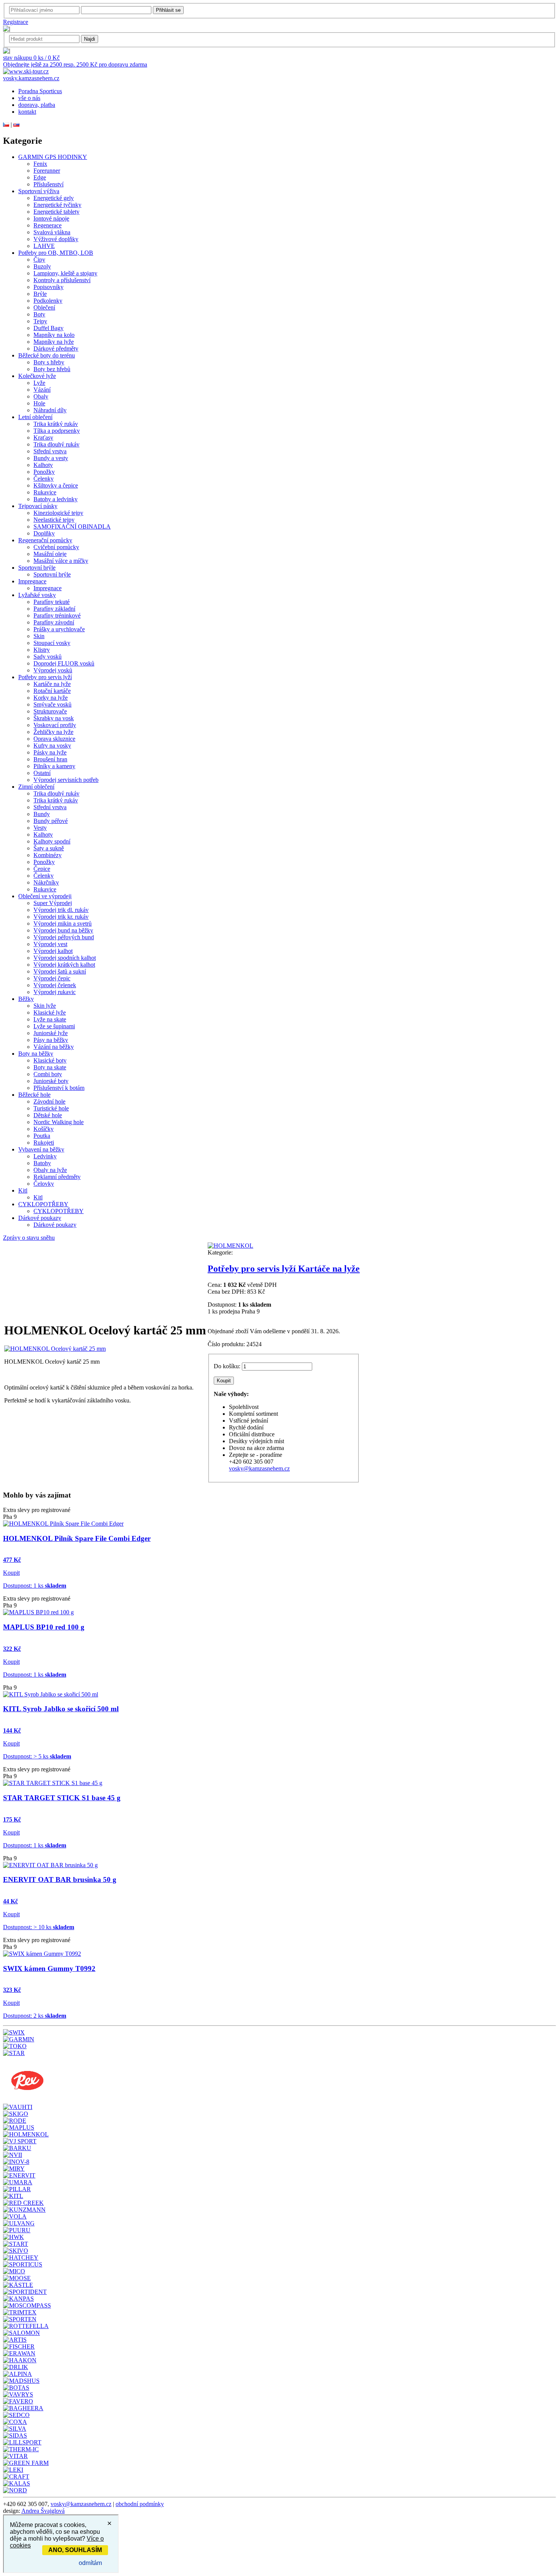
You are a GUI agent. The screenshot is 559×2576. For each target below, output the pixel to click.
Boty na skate (50, 1067)
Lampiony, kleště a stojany (65, 273)
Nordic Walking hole (59, 1122)
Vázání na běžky (54, 1047)
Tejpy (40, 321)
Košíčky (44, 1129)
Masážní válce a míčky (61, 561)
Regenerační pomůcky (45, 540)
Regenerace (48, 225)
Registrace (16, 22)
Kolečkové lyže (37, 376)
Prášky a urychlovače (59, 629)
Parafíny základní (54, 609)
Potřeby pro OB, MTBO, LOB (56, 253)
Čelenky (44, 479)
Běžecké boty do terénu (47, 355)
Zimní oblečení (36, 787)
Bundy (42, 814)
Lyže (39, 383)
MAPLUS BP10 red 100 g (44, 1627)
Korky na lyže (51, 698)
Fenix (40, 164)
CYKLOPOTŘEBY (43, 1204)
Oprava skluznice (54, 739)
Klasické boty (50, 1060)
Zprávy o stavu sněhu (29, 1238)
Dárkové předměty (56, 349)
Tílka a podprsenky (57, 431)
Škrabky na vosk (54, 718)
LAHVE (44, 246)
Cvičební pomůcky (56, 547)
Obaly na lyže (50, 1170)
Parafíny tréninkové (57, 615)
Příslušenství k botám (59, 1088)
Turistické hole (51, 1108)
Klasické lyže (50, 1012)
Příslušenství (48, 184)
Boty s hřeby (49, 362)
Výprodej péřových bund (64, 937)
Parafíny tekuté (52, 602)
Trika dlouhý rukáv (56, 444)
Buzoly (42, 266)
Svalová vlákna (52, 232)
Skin (39, 636)
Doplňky (44, 533)
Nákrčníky (46, 882)
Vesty (40, 828)
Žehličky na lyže (53, 732)
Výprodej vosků (53, 670)
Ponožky (44, 472)
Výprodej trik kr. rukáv (61, 917)
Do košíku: (227, 1366)
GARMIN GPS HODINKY (53, 157)
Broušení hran (50, 759)
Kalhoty (43, 465)
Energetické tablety (56, 212)
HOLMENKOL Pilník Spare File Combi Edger (77, 1538)
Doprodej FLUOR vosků (64, 663)
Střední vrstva (50, 451)
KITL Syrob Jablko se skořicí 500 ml (61, 1709)
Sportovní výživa (39, 191)
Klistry (42, 650)
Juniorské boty (51, 1081)
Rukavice (45, 492)
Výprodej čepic (52, 978)
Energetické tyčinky (57, 205)
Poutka (42, 1136)
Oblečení (44, 307)
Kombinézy (48, 855)
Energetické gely (54, 198)
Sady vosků (48, 657)
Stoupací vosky (52, 643)
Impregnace (32, 581)
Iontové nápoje (51, 218)
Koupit (11, 1573)
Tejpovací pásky (38, 506)
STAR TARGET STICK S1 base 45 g (62, 1798)
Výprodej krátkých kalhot (64, 965)
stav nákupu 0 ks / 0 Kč (31, 58)
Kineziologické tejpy (58, 513)
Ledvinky (45, 1156)
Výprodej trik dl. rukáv (61, 910)
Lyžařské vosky (37, 595)
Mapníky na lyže (54, 342)
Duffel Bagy (48, 328)
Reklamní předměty (57, 1177)
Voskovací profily (55, 725)
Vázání (42, 390)
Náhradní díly (50, 410)
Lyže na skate (50, 1019)
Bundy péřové (51, 821)
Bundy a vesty (51, 458)
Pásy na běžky (51, 1040)
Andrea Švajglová (43, 2511)
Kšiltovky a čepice (56, 485)
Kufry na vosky (52, 746)
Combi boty (48, 1074)
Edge (40, 177)
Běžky (26, 999)
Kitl (23, 1190)
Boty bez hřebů (52, 369)
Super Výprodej (53, 903)
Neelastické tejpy (54, 520)
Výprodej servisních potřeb (66, 780)
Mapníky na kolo (54, 335)
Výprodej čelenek (55, 985)
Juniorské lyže (51, 1033)
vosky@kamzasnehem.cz (259, 1468)
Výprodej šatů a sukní (60, 971)
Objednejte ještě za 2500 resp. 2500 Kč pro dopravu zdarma (75, 64)
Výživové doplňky (56, 239)
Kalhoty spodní (52, 841)
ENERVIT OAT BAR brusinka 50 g (60, 1880)
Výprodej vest (50, 944)
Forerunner (47, 171)
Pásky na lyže (50, 752)
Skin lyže (45, 1006)
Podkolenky (48, 301)
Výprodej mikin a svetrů (63, 924)
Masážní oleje (50, 554)
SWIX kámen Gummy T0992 (49, 1969)
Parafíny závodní (54, 622)
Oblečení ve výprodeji (45, 896)
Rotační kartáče (52, 691)
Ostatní (42, 773)
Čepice (42, 869)
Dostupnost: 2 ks (35, 2016)
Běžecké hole (34, 1095)
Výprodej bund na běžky (63, 930)
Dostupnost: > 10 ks (39, 1927)
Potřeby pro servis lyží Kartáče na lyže (284, 1269)
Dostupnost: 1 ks (35, 1586)
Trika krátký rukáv (56, 424)
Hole (39, 403)
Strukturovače (50, 711)
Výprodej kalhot (53, 951)
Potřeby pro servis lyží (45, 677)
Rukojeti (44, 1143)
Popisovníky (48, 287)
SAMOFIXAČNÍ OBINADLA (72, 526)
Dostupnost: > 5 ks (37, 1756)
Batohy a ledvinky (56, 499)
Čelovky (44, 1184)
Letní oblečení (35, 417)
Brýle (40, 294)
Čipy (39, 260)
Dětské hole (48, 1115)
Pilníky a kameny (54, 766)
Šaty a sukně (49, 848)
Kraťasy (43, 438)
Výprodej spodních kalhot (65, 958)
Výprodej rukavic (55, 992)
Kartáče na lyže (52, 684)
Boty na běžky (36, 1054)
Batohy (42, 1163)
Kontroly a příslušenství (62, 280)
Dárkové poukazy (40, 1218)
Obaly (41, 396)
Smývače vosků (52, 704)
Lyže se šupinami (54, 1026)
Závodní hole (49, 1101)
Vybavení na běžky (41, 1149)
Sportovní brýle (37, 568)
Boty (39, 314)
